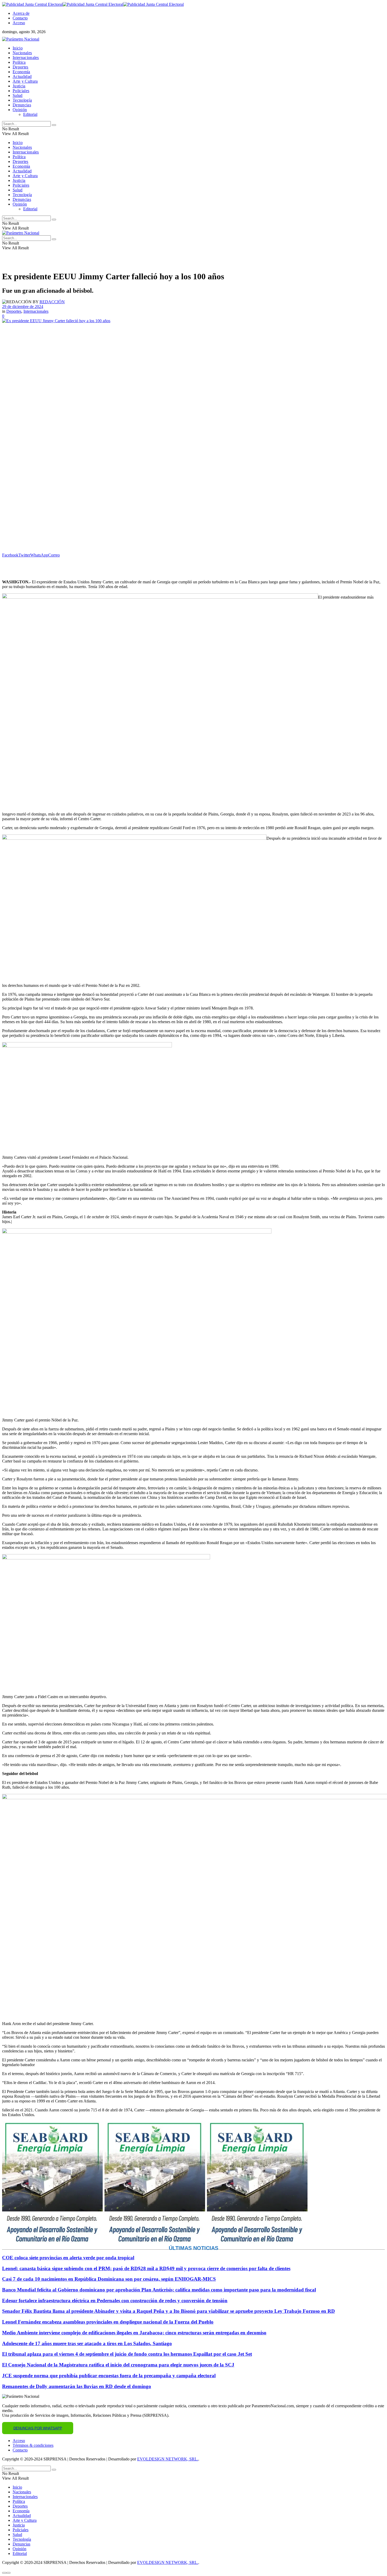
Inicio (18, 48)
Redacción (52, 302)
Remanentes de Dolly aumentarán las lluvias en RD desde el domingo (77, 2386)
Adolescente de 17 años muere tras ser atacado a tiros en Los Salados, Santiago (87, 2343)
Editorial (30, 114)
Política (19, 62)
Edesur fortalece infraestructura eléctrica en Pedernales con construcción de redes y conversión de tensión (115, 2301)
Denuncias (22, 105)
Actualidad (22, 76)
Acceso (19, 23)
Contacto (20, 18)
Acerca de (21, 13)
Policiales (21, 91)
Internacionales (26, 58)
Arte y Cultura (25, 81)
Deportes (21, 67)
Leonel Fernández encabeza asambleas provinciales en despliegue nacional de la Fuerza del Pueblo (108, 2322)
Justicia (19, 86)
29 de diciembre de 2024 (23, 307)
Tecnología (22, 100)
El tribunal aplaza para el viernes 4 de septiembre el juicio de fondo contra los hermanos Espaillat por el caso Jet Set (127, 2354)
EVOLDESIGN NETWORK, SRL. (168, 2459)
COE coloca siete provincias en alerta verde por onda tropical (68, 2258)
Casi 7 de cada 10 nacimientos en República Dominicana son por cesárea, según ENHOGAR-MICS (109, 2279)
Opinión (20, 110)
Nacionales (22, 53)
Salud (18, 95)
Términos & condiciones (33, 2445)
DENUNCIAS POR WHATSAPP (38, 2428)
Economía (21, 72)
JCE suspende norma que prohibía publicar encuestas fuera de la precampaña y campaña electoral (109, 2376)
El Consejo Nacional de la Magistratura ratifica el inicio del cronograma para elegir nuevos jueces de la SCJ (118, 2365)
